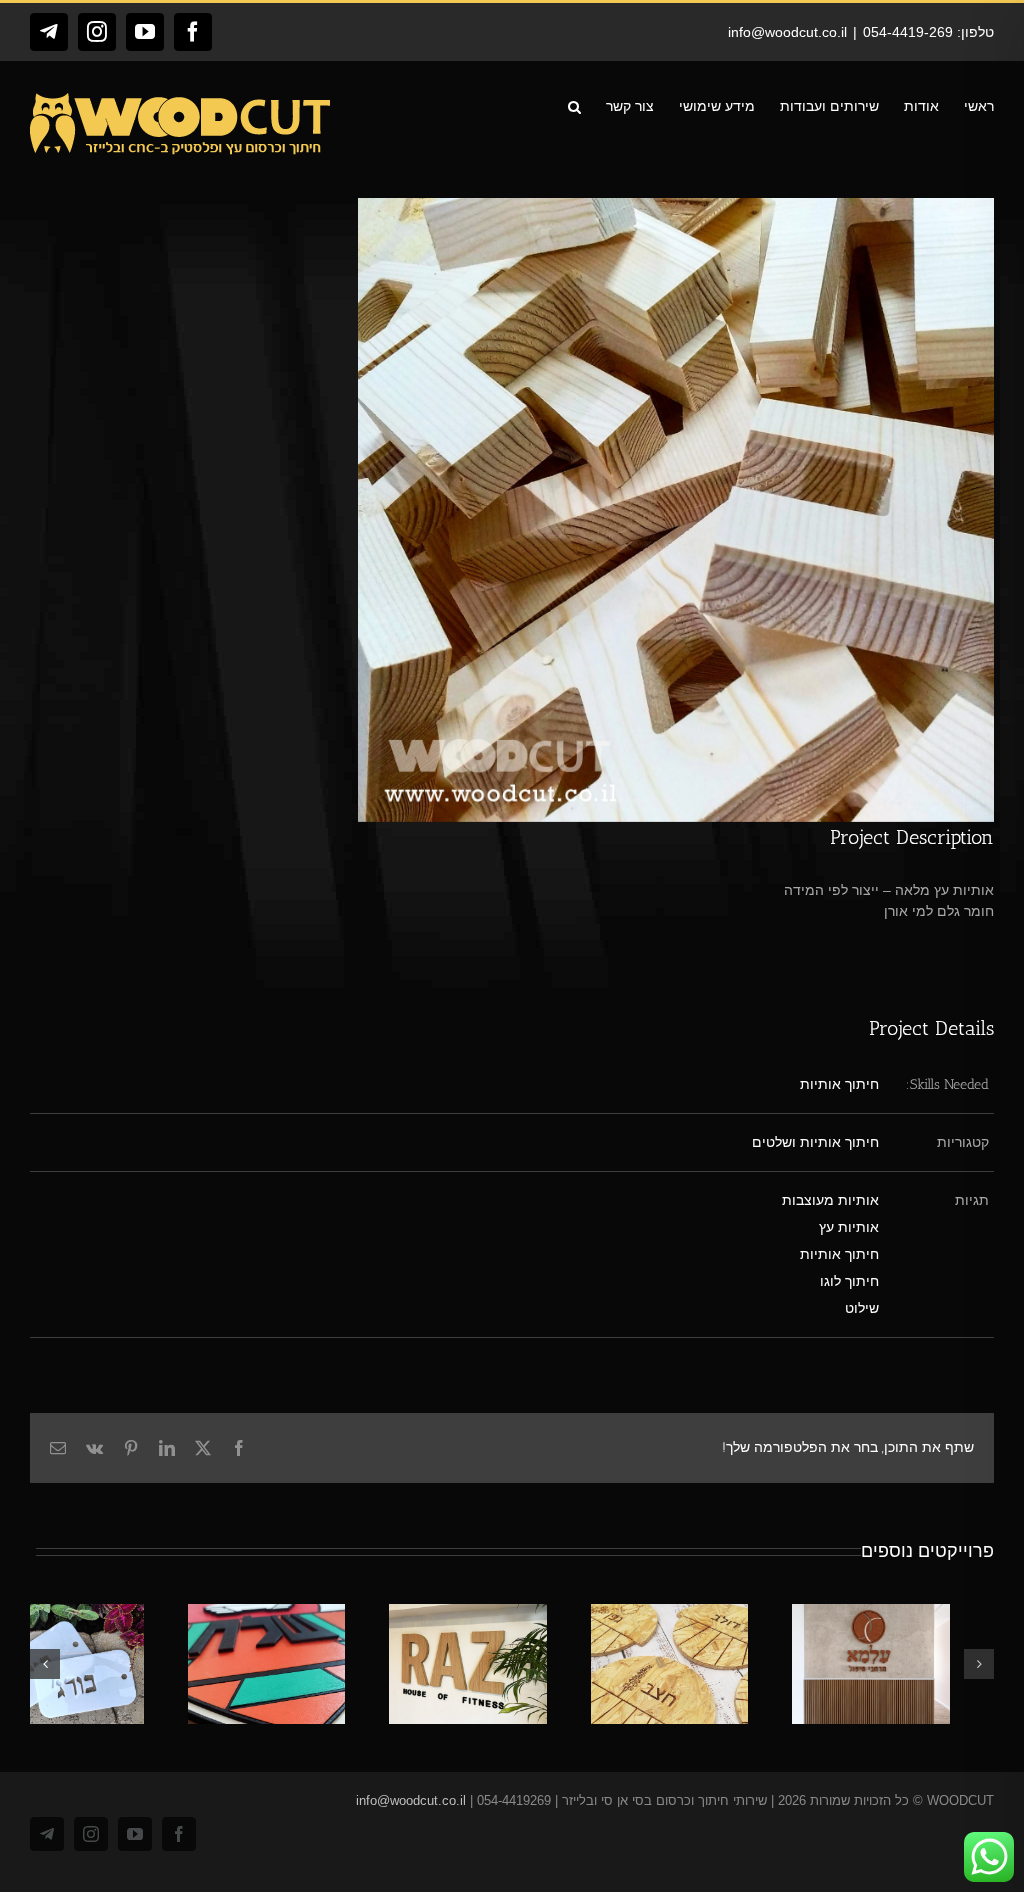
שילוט (862, 1308)
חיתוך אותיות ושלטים (815, 1142)
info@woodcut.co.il (787, 32)
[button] (574, 105)
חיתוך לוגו (849, 1281)
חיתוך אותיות (839, 1084)
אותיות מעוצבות (830, 1200)
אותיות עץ (849, 1227)
